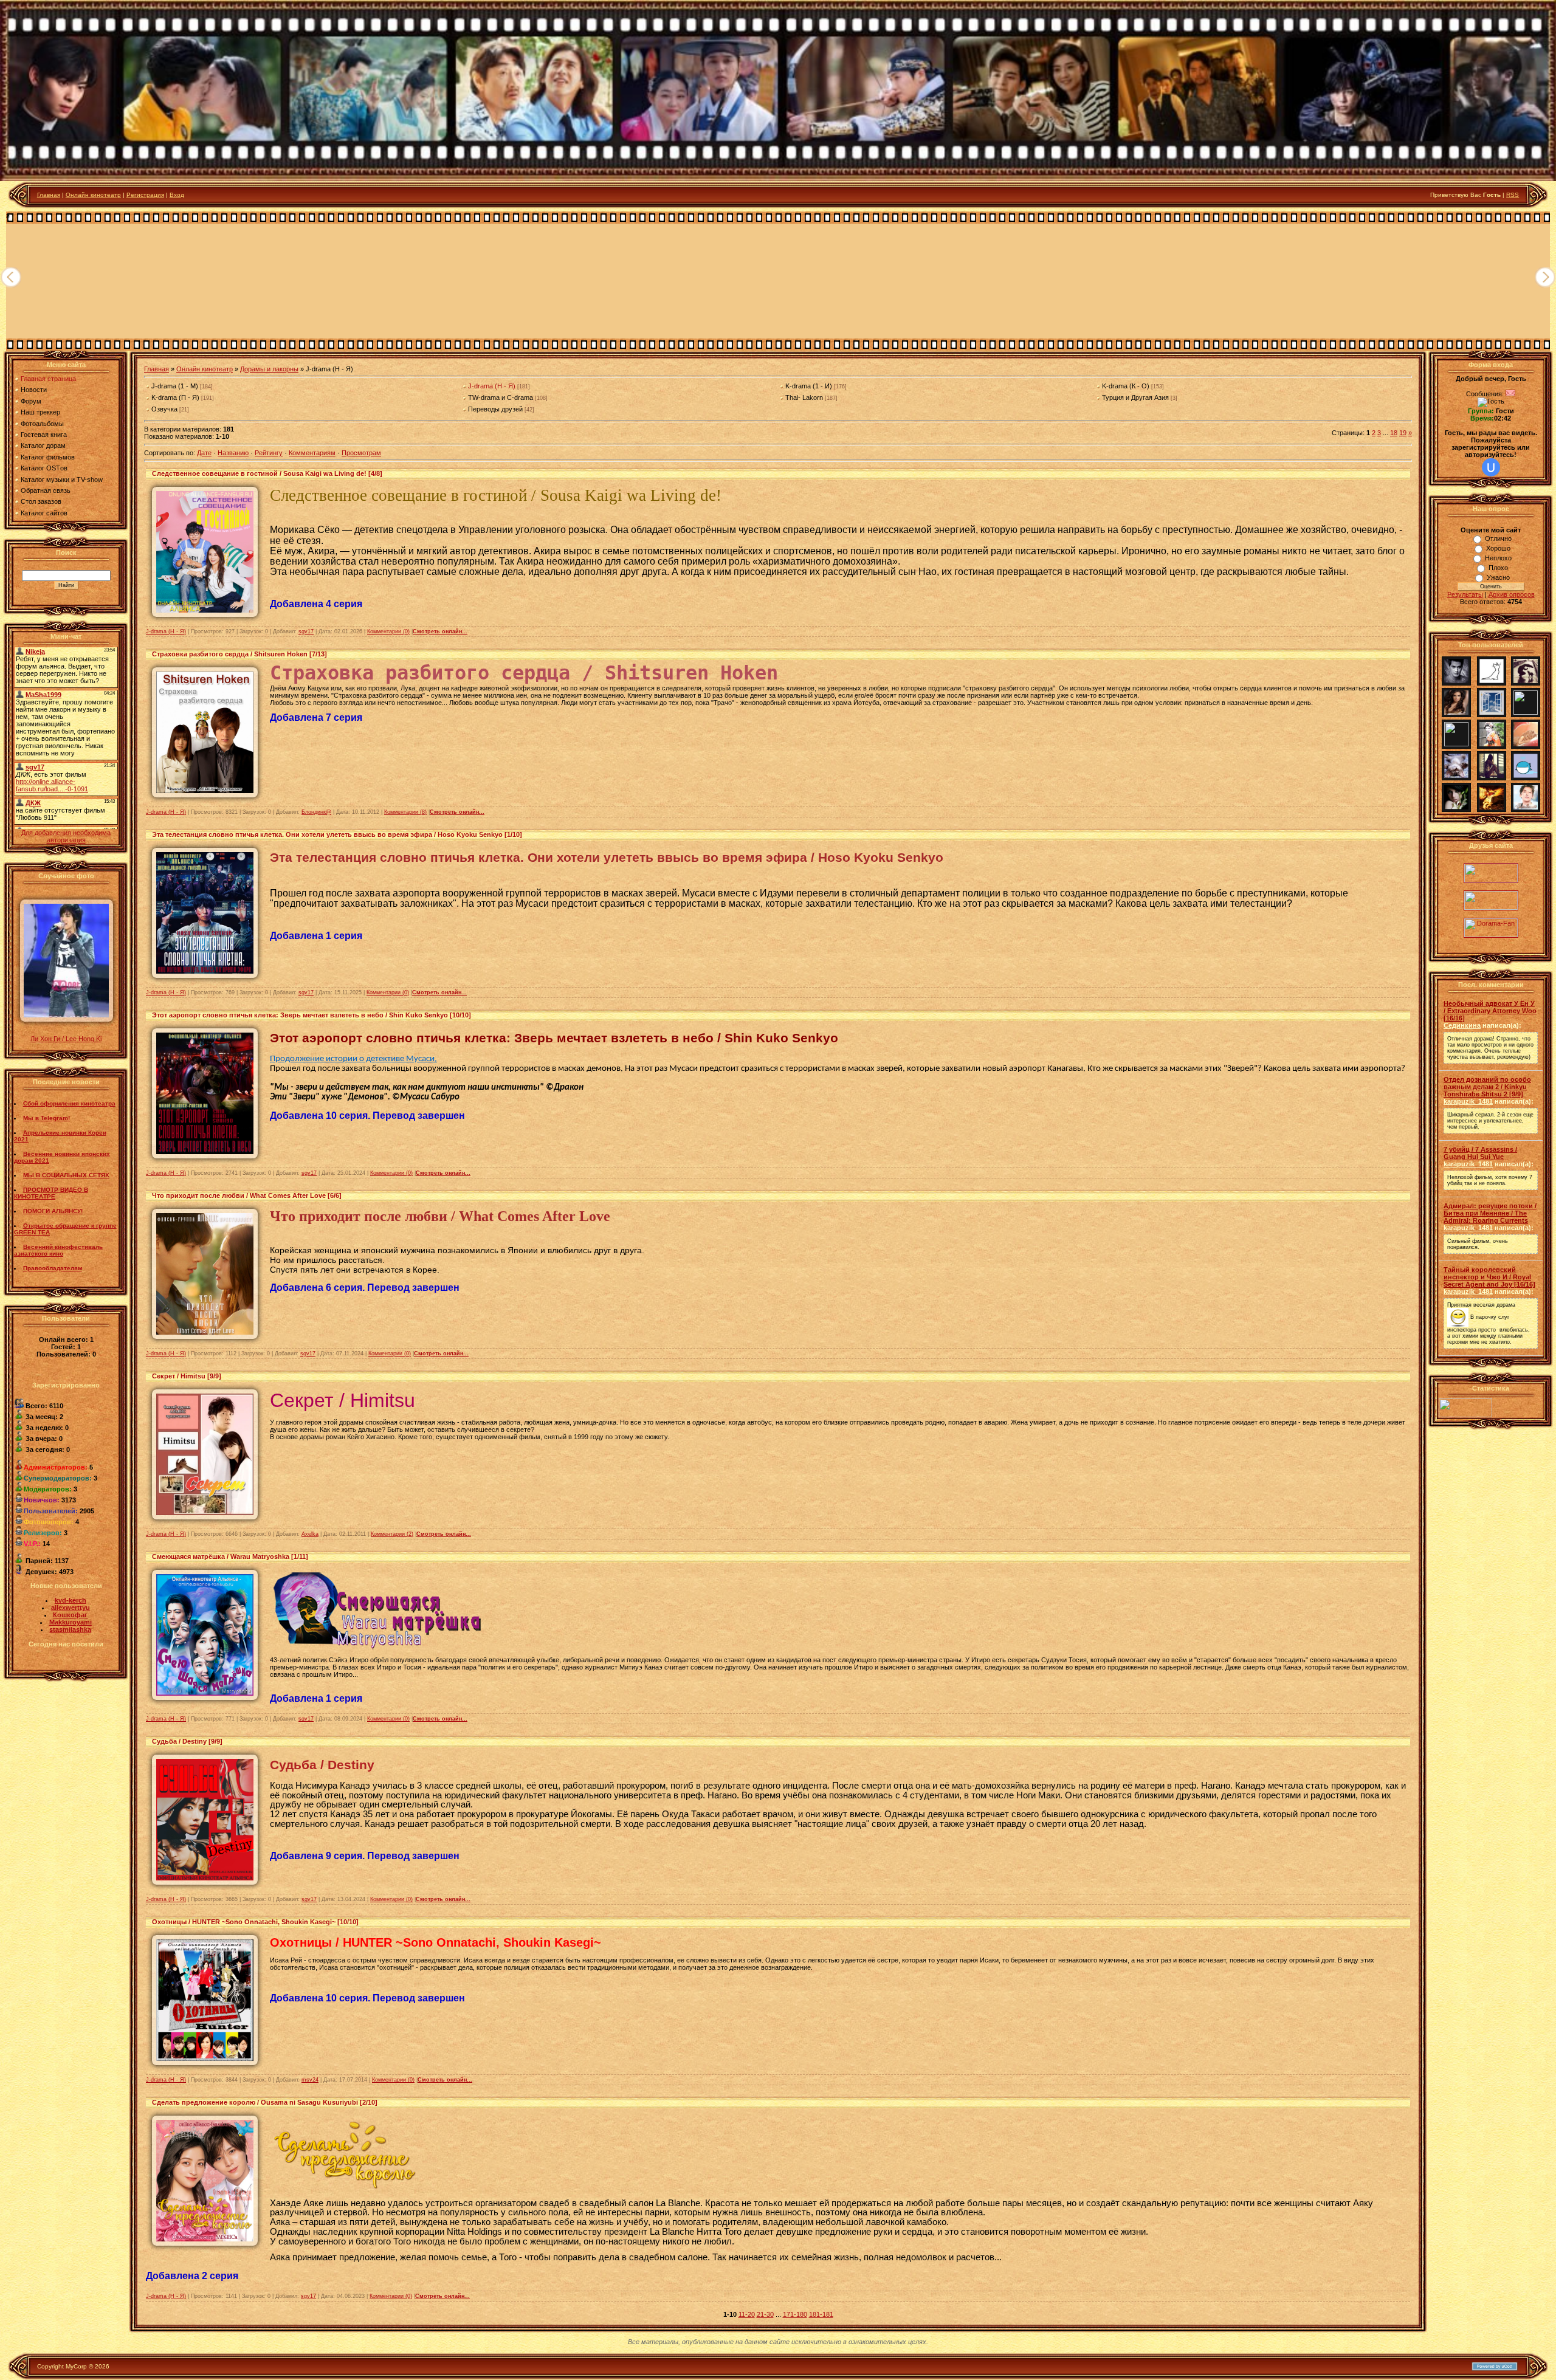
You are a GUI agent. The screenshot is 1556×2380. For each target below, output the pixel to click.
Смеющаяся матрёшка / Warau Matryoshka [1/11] (230, 1556)
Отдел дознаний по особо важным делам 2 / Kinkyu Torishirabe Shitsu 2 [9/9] (1487, 1087)
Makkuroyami (71, 1622)
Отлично (1498, 538)
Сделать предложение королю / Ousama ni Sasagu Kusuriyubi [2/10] (265, 2102)
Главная (49, 195)
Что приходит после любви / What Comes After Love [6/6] (247, 1195)
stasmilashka (70, 1629)
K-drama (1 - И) (809, 386)
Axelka (310, 1534)
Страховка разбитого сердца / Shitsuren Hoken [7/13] (239, 654)
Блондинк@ (316, 812)
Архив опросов (1512, 594)
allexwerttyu (71, 1608)
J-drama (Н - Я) (492, 386)
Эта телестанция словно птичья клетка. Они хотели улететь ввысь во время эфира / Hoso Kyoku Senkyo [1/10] (337, 834)
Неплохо (1498, 558)
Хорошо (1498, 548)
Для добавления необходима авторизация (66, 836)
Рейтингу (269, 453)
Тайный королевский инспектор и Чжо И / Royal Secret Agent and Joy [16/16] (1489, 1277)
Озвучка (164, 409)
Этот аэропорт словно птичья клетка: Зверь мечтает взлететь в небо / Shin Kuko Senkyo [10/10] (312, 1015)
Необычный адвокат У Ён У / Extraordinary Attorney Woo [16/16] (1490, 1011)
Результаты (1465, 594)
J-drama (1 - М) (175, 386)
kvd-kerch (71, 1600)
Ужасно (1498, 577)
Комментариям (312, 453)
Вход (177, 195)
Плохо (1498, 568)
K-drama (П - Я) (175, 397)
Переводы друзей (495, 409)
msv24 (310, 2080)
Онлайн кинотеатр (93, 195)
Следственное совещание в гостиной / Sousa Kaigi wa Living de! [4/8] (267, 473)
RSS (1513, 195)
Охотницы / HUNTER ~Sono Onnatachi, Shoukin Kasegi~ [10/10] (255, 1922)
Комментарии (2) (392, 1534)
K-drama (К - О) (1126, 386)
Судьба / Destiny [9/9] (187, 1741)
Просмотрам (361, 453)
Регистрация (145, 195)
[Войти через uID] (1491, 467)
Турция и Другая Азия (1135, 397)
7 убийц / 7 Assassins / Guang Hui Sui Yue (1480, 1153)
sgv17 (306, 631)
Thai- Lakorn (804, 397)
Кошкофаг (70, 1615)
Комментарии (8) (405, 812)
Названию (233, 453)
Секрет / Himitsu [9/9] (187, 1376)
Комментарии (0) (388, 631)
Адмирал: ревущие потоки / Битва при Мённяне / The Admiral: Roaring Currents (1490, 1213)
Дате (204, 453)
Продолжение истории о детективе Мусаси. (353, 1059)
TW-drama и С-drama (501, 397)
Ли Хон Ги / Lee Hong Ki (66, 1039)
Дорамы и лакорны (269, 369)
